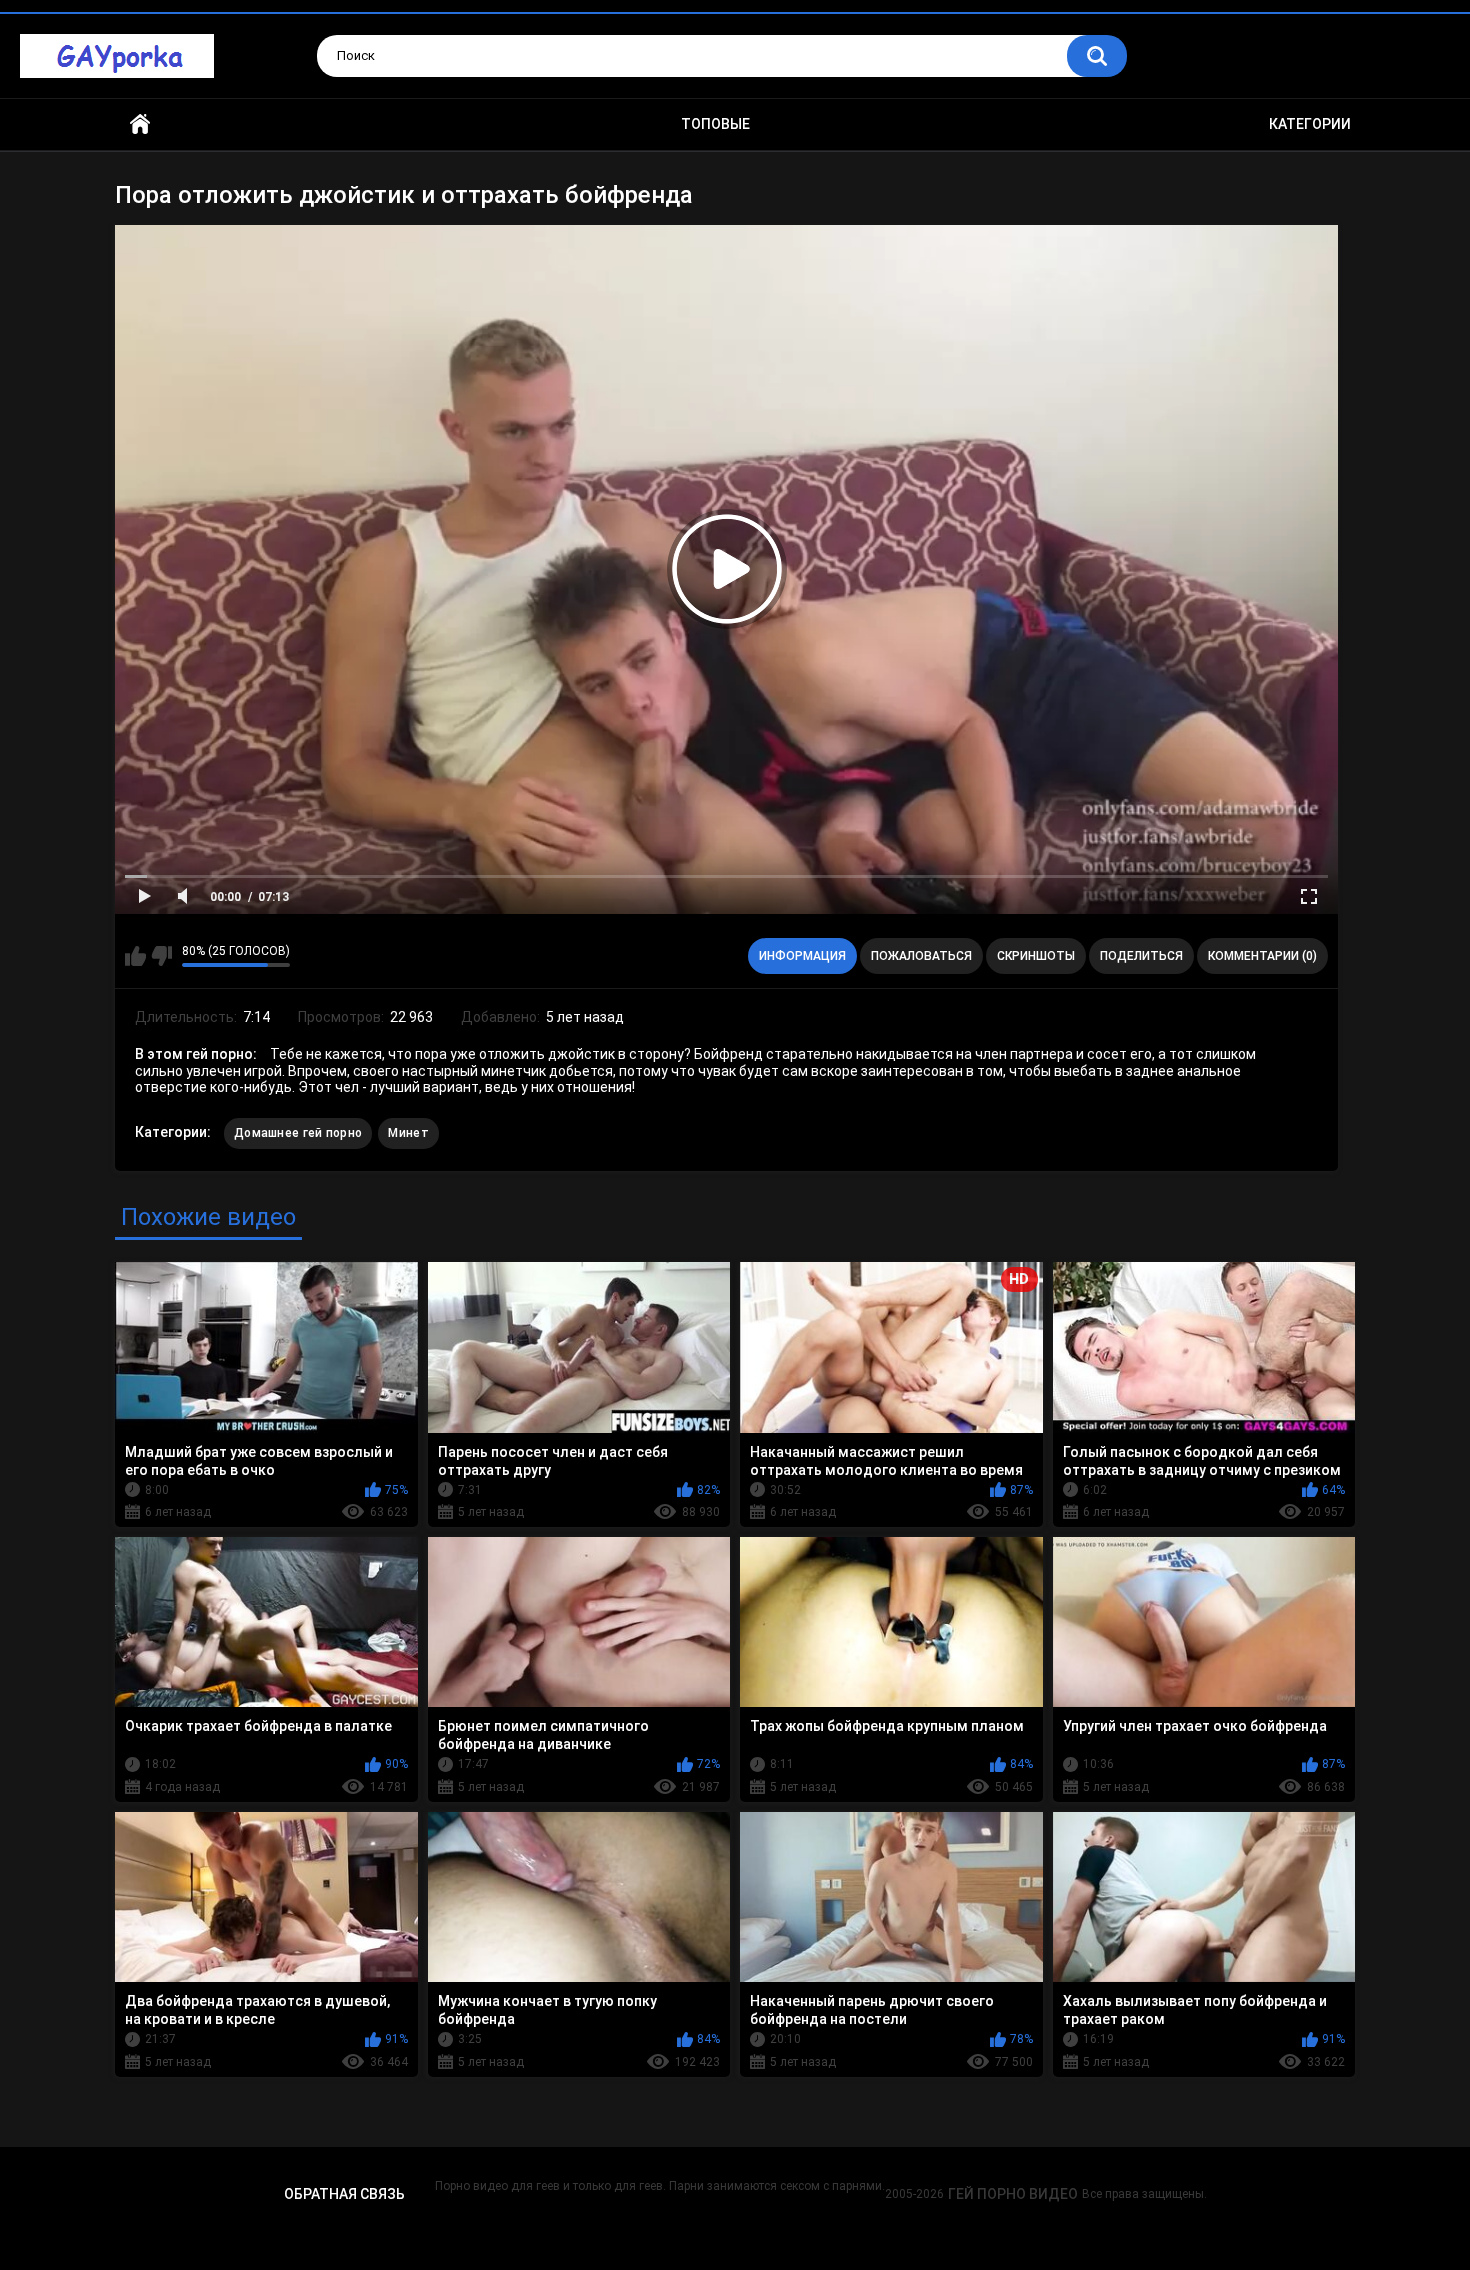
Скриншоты (1036, 956)
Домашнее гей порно (298, 1133)
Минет (408, 1133)
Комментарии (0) (1262, 956)
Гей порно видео (1013, 2194)
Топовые (715, 124)
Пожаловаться (921, 956)
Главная (140, 124)
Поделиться (1141, 956)
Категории (1310, 124)
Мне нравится (135, 956)
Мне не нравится (161, 956)
